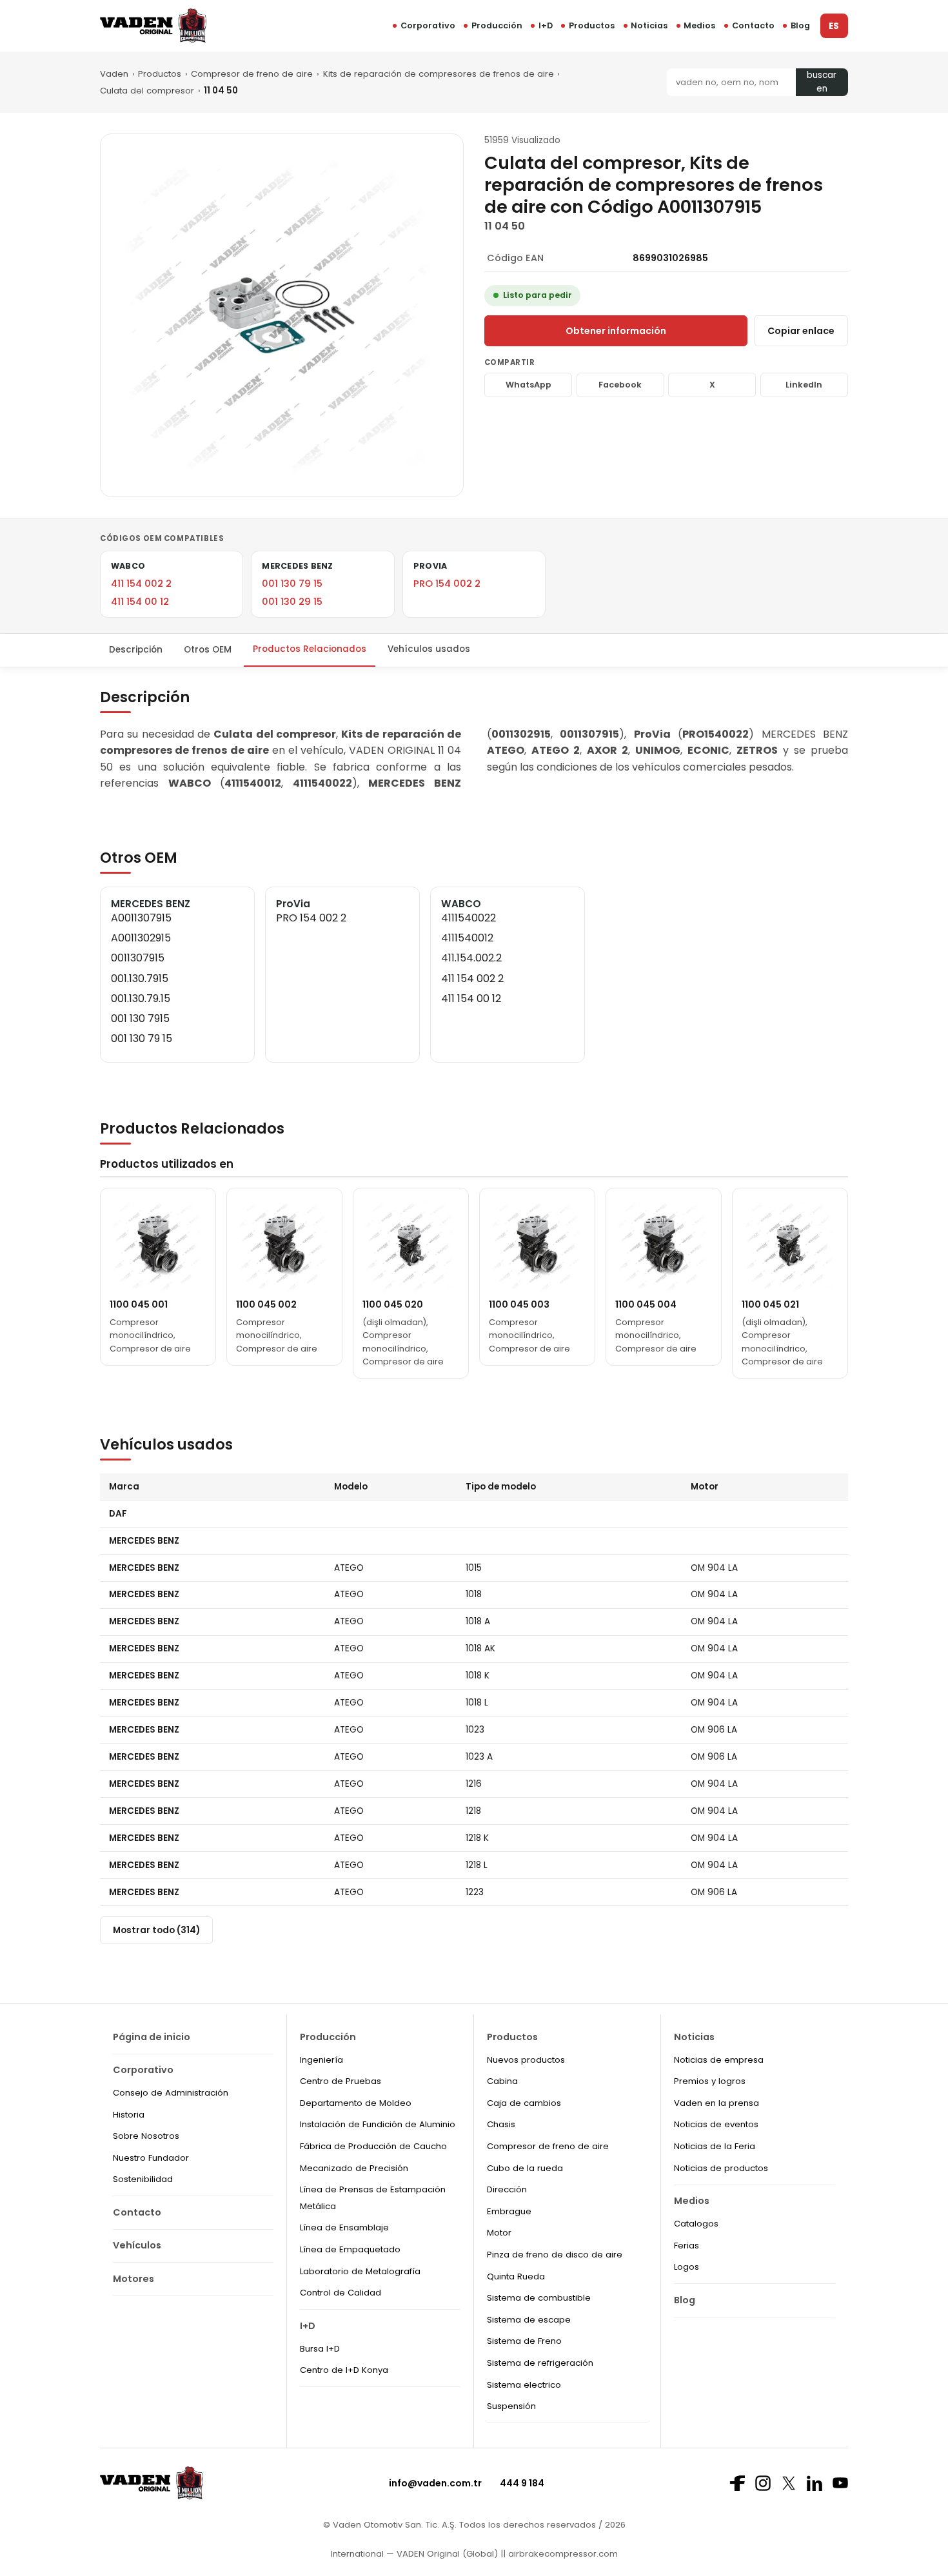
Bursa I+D (320, 2349)
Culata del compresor (147, 91)
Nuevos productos (526, 2060)
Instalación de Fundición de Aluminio (378, 2124)
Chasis (501, 2124)
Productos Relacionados (310, 649)
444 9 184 (522, 2483)
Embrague (509, 2211)
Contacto (753, 25)
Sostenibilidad (143, 2179)
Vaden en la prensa (716, 2103)
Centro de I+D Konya (344, 2370)
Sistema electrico (524, 2385)
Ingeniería (321, 2060)
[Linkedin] (815, 2483)
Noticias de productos (721, 2168)
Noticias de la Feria (715, 2146)
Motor (499, 2233)
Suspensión (511, 2406)
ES (834, 26)
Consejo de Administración (171, 2093)
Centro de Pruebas (341, 2081)
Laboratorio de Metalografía (360, 2271)
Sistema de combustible (539, 2298)
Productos (592, 25)
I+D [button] (546, 25)
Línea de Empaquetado (350, 2249)
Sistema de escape (529, 2320)
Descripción (136, 649)
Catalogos (696, 2224)
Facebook (620, 385)
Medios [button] (699, 25)
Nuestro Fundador (151, 2158)
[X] (789, 2483)
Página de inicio (152, 2037)
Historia (129, 2115)
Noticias (649, 25)
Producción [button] (497, 25)
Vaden (114, 74)
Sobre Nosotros (146, 2136)
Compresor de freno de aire (252, 74)
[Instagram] (763, 2483)
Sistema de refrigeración (540, 2363)
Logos (686, 2267)
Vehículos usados (429, 649)
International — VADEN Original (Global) (414, 2554)
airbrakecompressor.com (562, 2554)
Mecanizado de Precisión (354, 2168)
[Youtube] (840, 2483)
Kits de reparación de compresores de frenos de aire (439, 74)
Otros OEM (208, 649)
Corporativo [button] (428, 25)
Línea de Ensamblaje (344, 2227)
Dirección (507, 2189)
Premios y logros (710, 2081)
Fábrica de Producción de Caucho (373, 2146)
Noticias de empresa (719, 2060)
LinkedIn (804, 385)
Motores (133, 2279)
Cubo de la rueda (525, 2168)
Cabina (502, 2081)
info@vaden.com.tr (435, 2483)
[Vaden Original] (153, 25)
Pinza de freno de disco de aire (555, 2255)
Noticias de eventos (716, 2124)
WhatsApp (528, 385)
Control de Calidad (341, 2293)
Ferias (686, 2246)
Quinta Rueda (516, 2276)
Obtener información (616, 331)
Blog (800, 25)
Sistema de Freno (524, 2341)
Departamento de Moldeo (356, 2103)
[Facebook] (737, 2483)
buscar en (822, 82)
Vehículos (137, 2245)
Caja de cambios (524, 2103)
